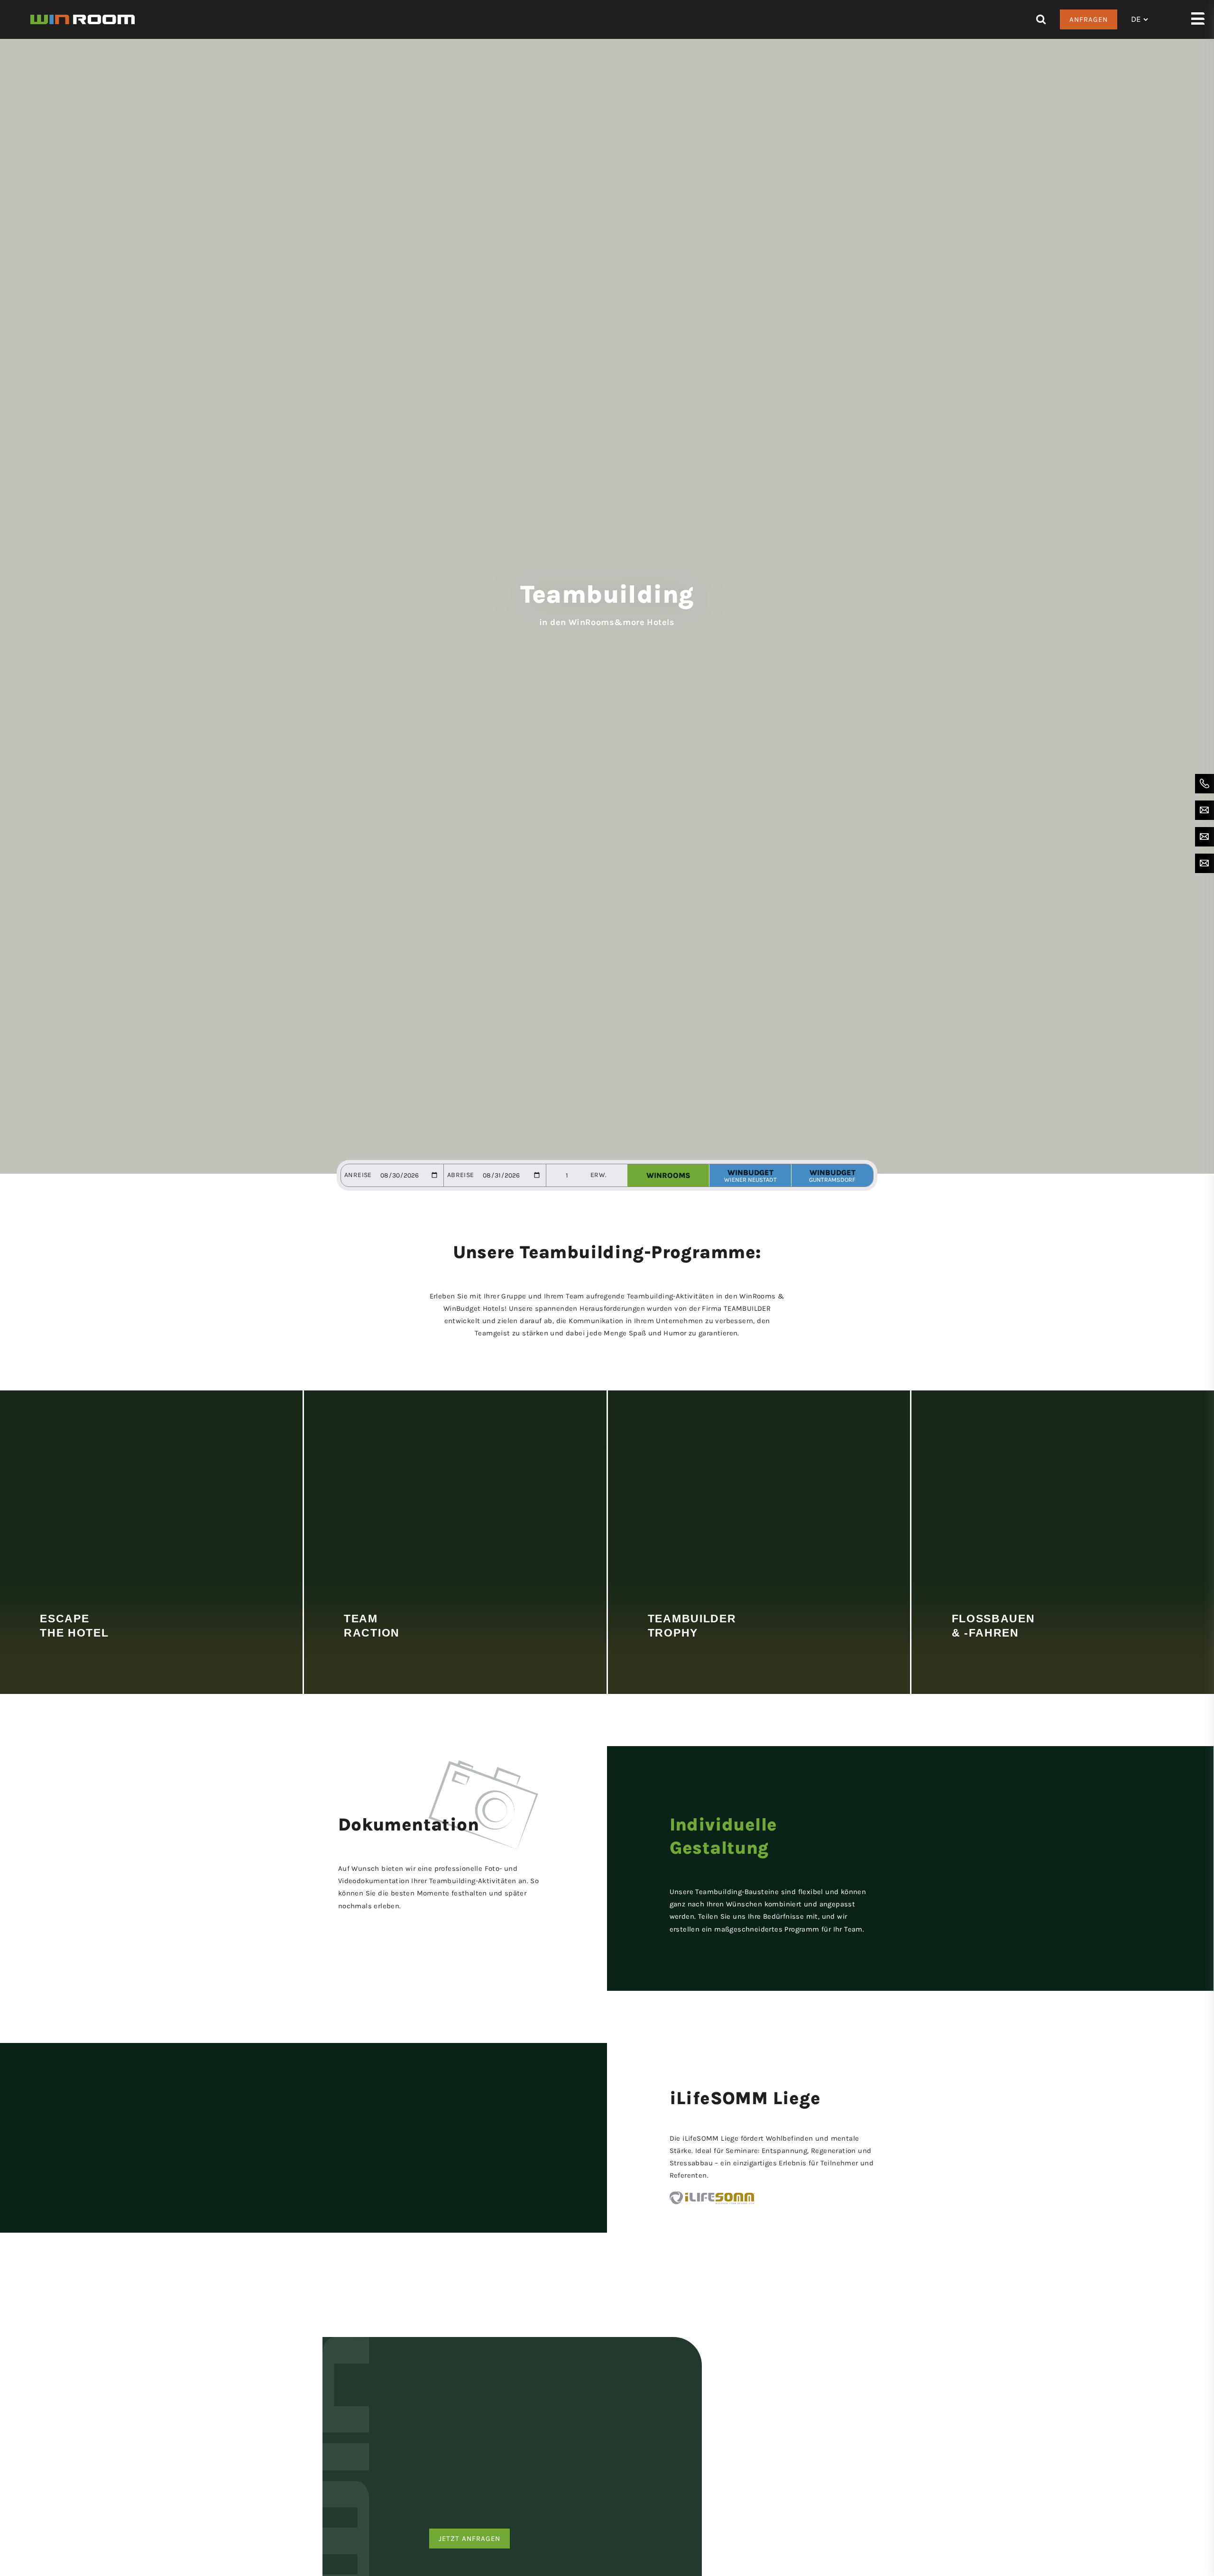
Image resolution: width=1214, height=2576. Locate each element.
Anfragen (1089, 19)
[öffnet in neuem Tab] (773, 2198)
